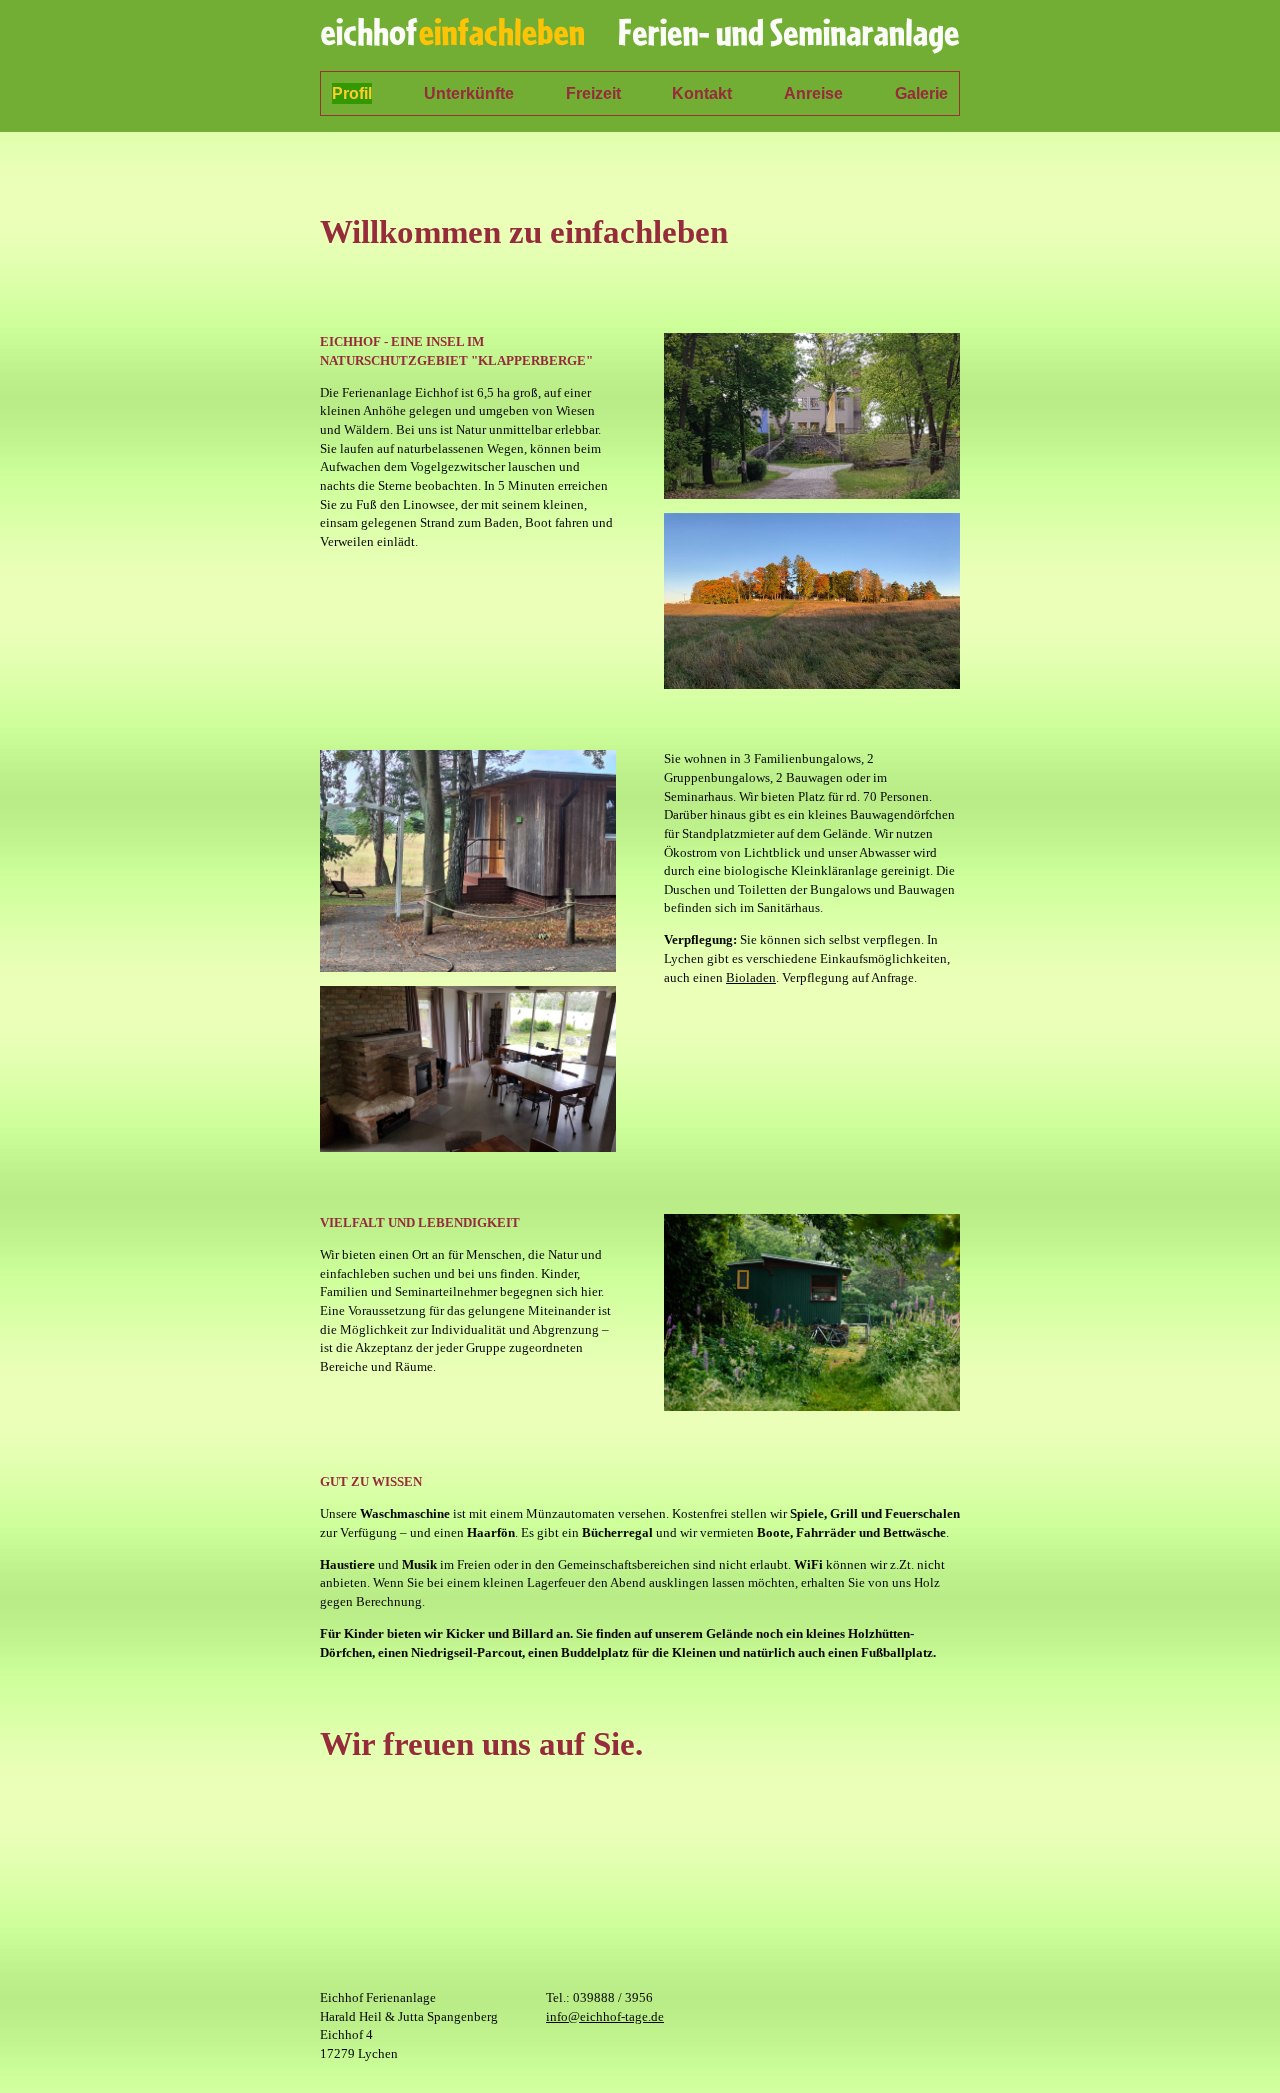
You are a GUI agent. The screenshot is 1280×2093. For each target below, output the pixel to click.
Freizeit (593, 93)
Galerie (921, 93)
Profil (352, 93)
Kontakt (702, 93)
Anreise (813, 93)
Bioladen (751, 977)
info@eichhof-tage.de (605, 2016)
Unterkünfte (469, 93)
